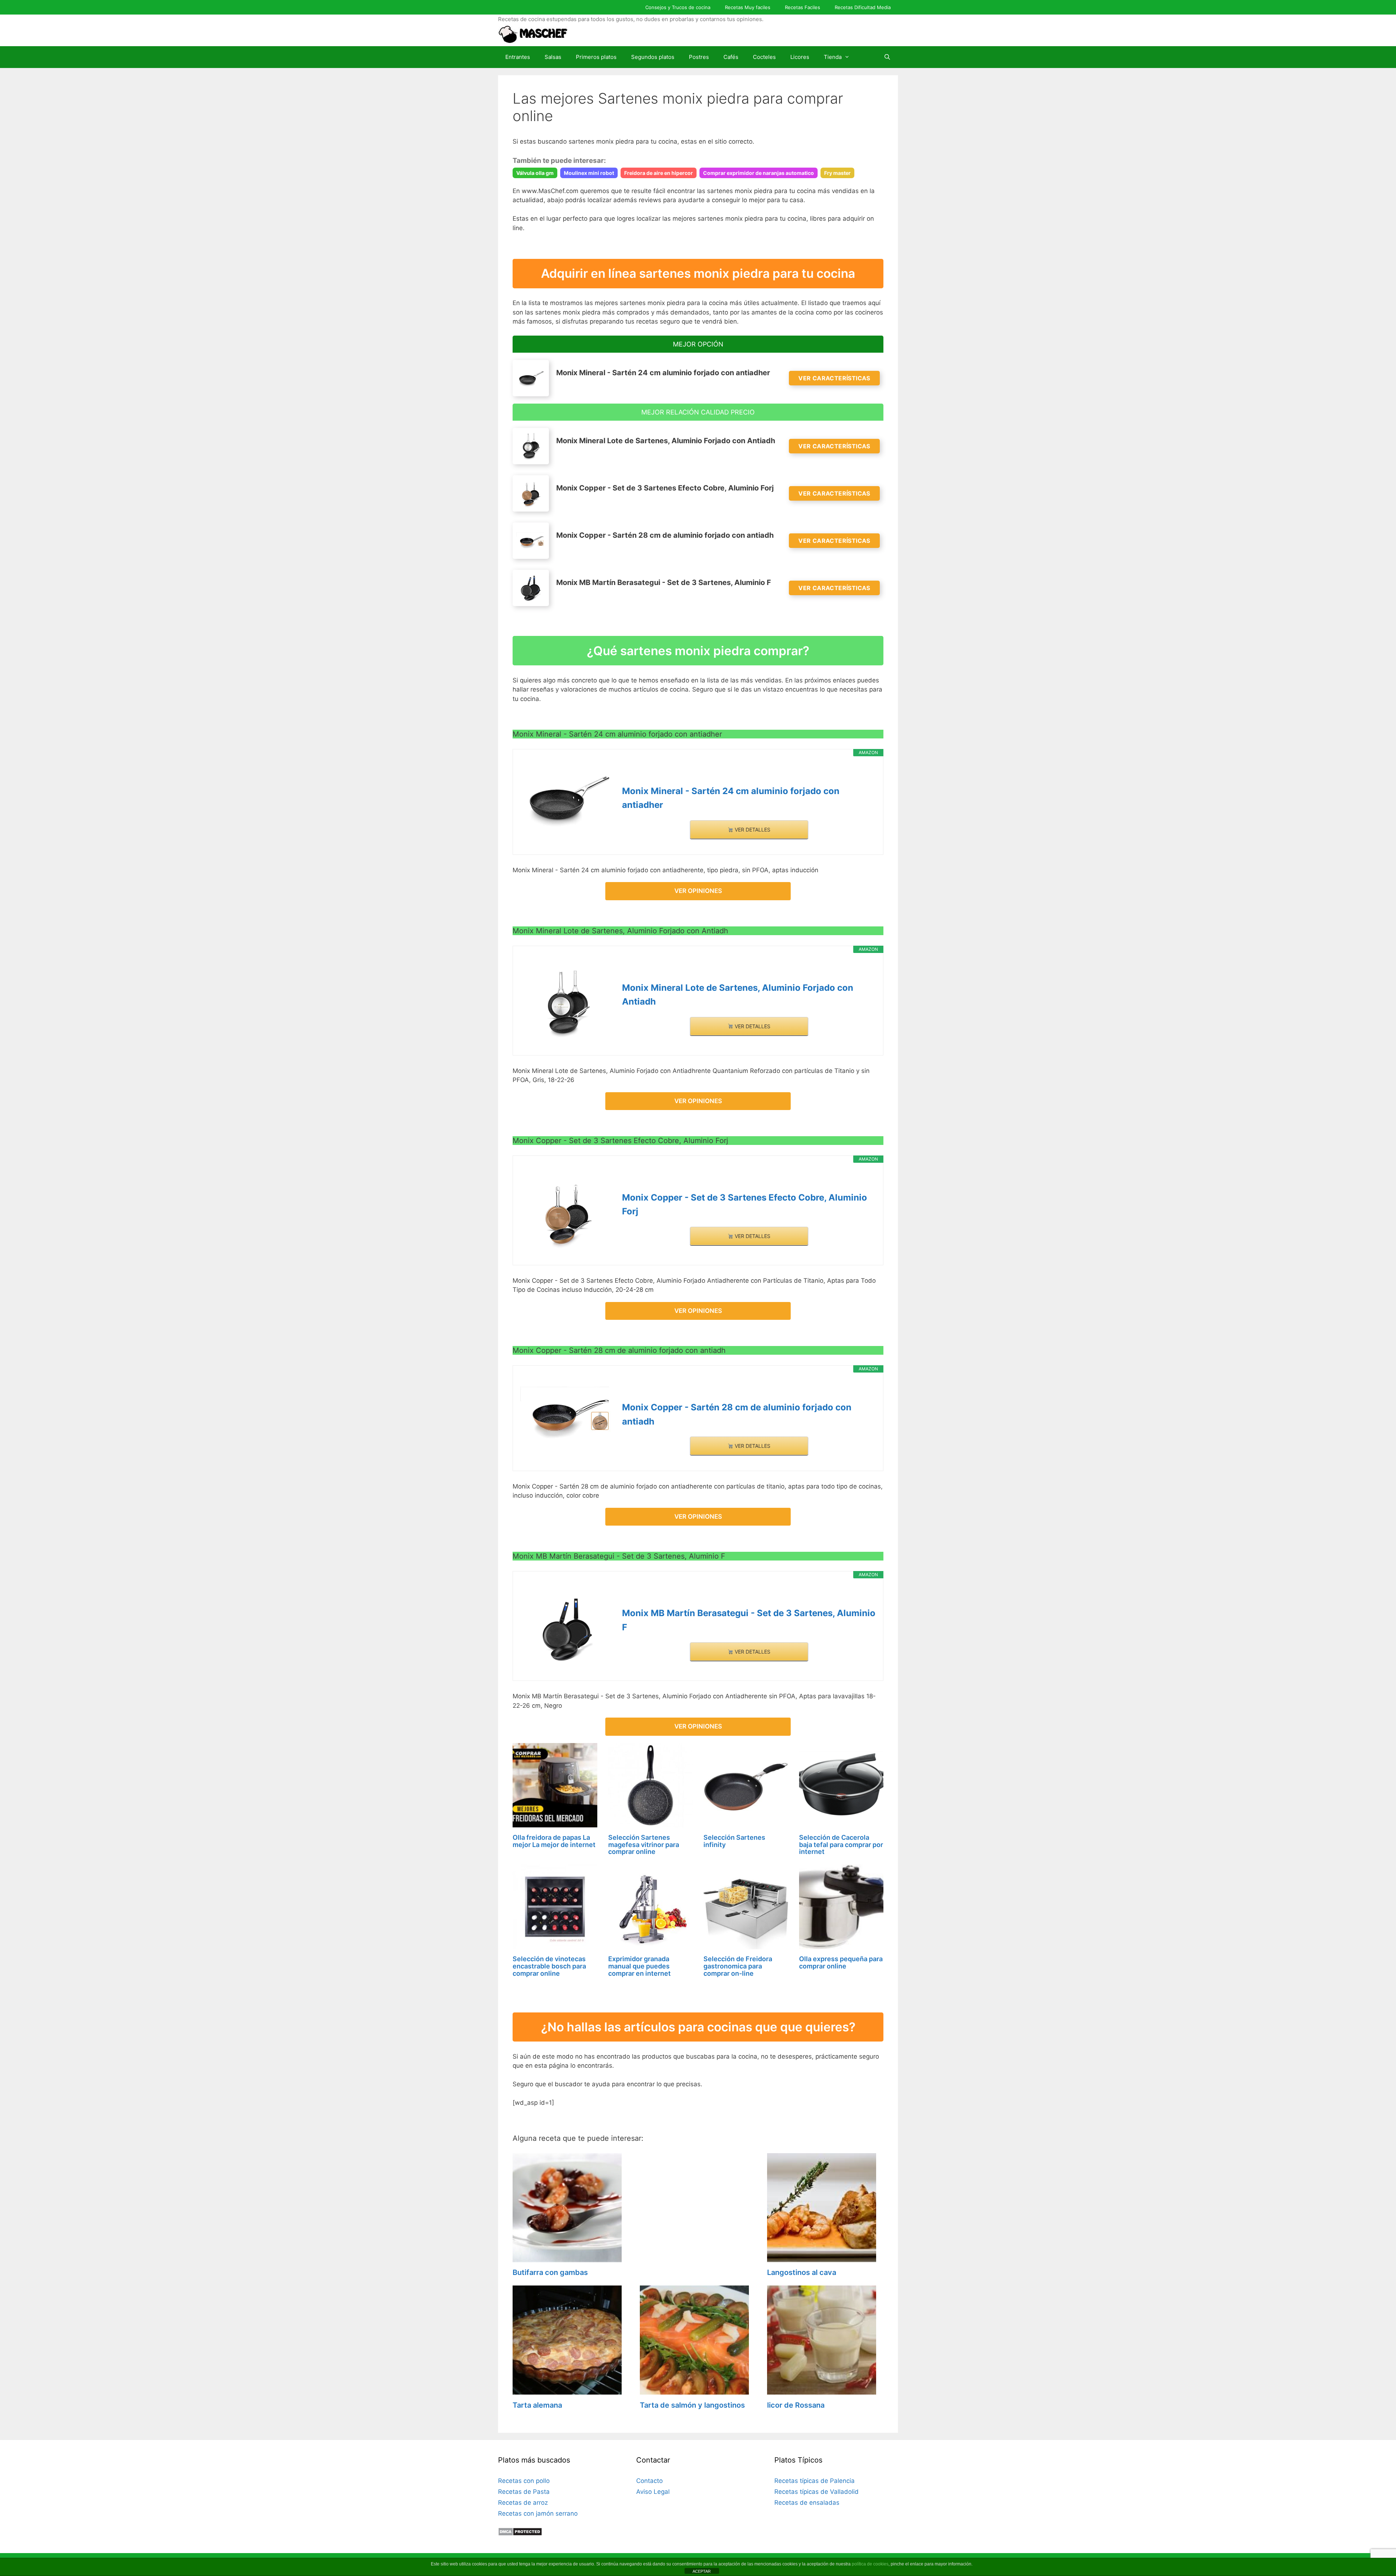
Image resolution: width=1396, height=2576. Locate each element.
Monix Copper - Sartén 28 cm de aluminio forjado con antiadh (737, 1414)
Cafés (731, 57)
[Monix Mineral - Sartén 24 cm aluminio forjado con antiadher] (567, 800)
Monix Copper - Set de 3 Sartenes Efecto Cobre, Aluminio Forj (745, 1204)
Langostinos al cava (802, 2272)
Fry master (837, 173)
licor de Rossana (796, 2405)
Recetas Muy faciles (748, 7)
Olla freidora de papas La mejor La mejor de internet (554, 1841)
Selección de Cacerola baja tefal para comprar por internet (841, 1845)
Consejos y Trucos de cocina (678, 7)
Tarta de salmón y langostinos (692, 2405)
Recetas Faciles (803, 7)
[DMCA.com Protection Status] (520, 2534)
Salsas (553, 57)
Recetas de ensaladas (807, 2503)
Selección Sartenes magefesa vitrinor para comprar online (644, 1845)
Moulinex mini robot (589, 173)
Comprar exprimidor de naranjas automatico (759, 173)
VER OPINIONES (698, 891)
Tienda (833, 57)
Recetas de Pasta (524, 2492)
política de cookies (870, 2564)
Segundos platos (653, 57)
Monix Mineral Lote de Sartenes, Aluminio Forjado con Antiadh (738, 995)
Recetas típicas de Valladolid (817, 2492)
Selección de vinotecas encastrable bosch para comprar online (549, 1966)
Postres (699, 57)
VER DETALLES (752, 830)
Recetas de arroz (523, 2503)
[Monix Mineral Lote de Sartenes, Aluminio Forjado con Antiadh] (567, 1003)
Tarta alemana (537, 2405)
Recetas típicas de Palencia (815, 2481)
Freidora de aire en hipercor (659, 173)
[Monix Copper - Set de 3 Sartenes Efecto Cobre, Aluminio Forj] (567, 1213)
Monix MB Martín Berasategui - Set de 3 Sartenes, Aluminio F (749, 1620)
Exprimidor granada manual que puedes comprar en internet (639, 1966)
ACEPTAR (702, 2571)
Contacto (649, 2481)
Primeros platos (596, 57)
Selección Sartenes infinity (734, 1841)
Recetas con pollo (524, 2481)
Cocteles (764, 57)
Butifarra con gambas (550, 2272)
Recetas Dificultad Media (863, 7)
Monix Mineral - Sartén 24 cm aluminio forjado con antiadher (731, 798)
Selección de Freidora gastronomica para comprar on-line (738, 1966)
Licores (800, 57)
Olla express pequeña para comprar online (841, 1962)
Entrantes (518, 57)
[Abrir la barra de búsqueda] (887, 57)
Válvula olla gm (535, 173)
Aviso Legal (653, 2492)
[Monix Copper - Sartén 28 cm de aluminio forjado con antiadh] (567, 1414)
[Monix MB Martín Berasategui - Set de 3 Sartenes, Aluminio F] (567, 1629)
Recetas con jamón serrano (538, 2513)
